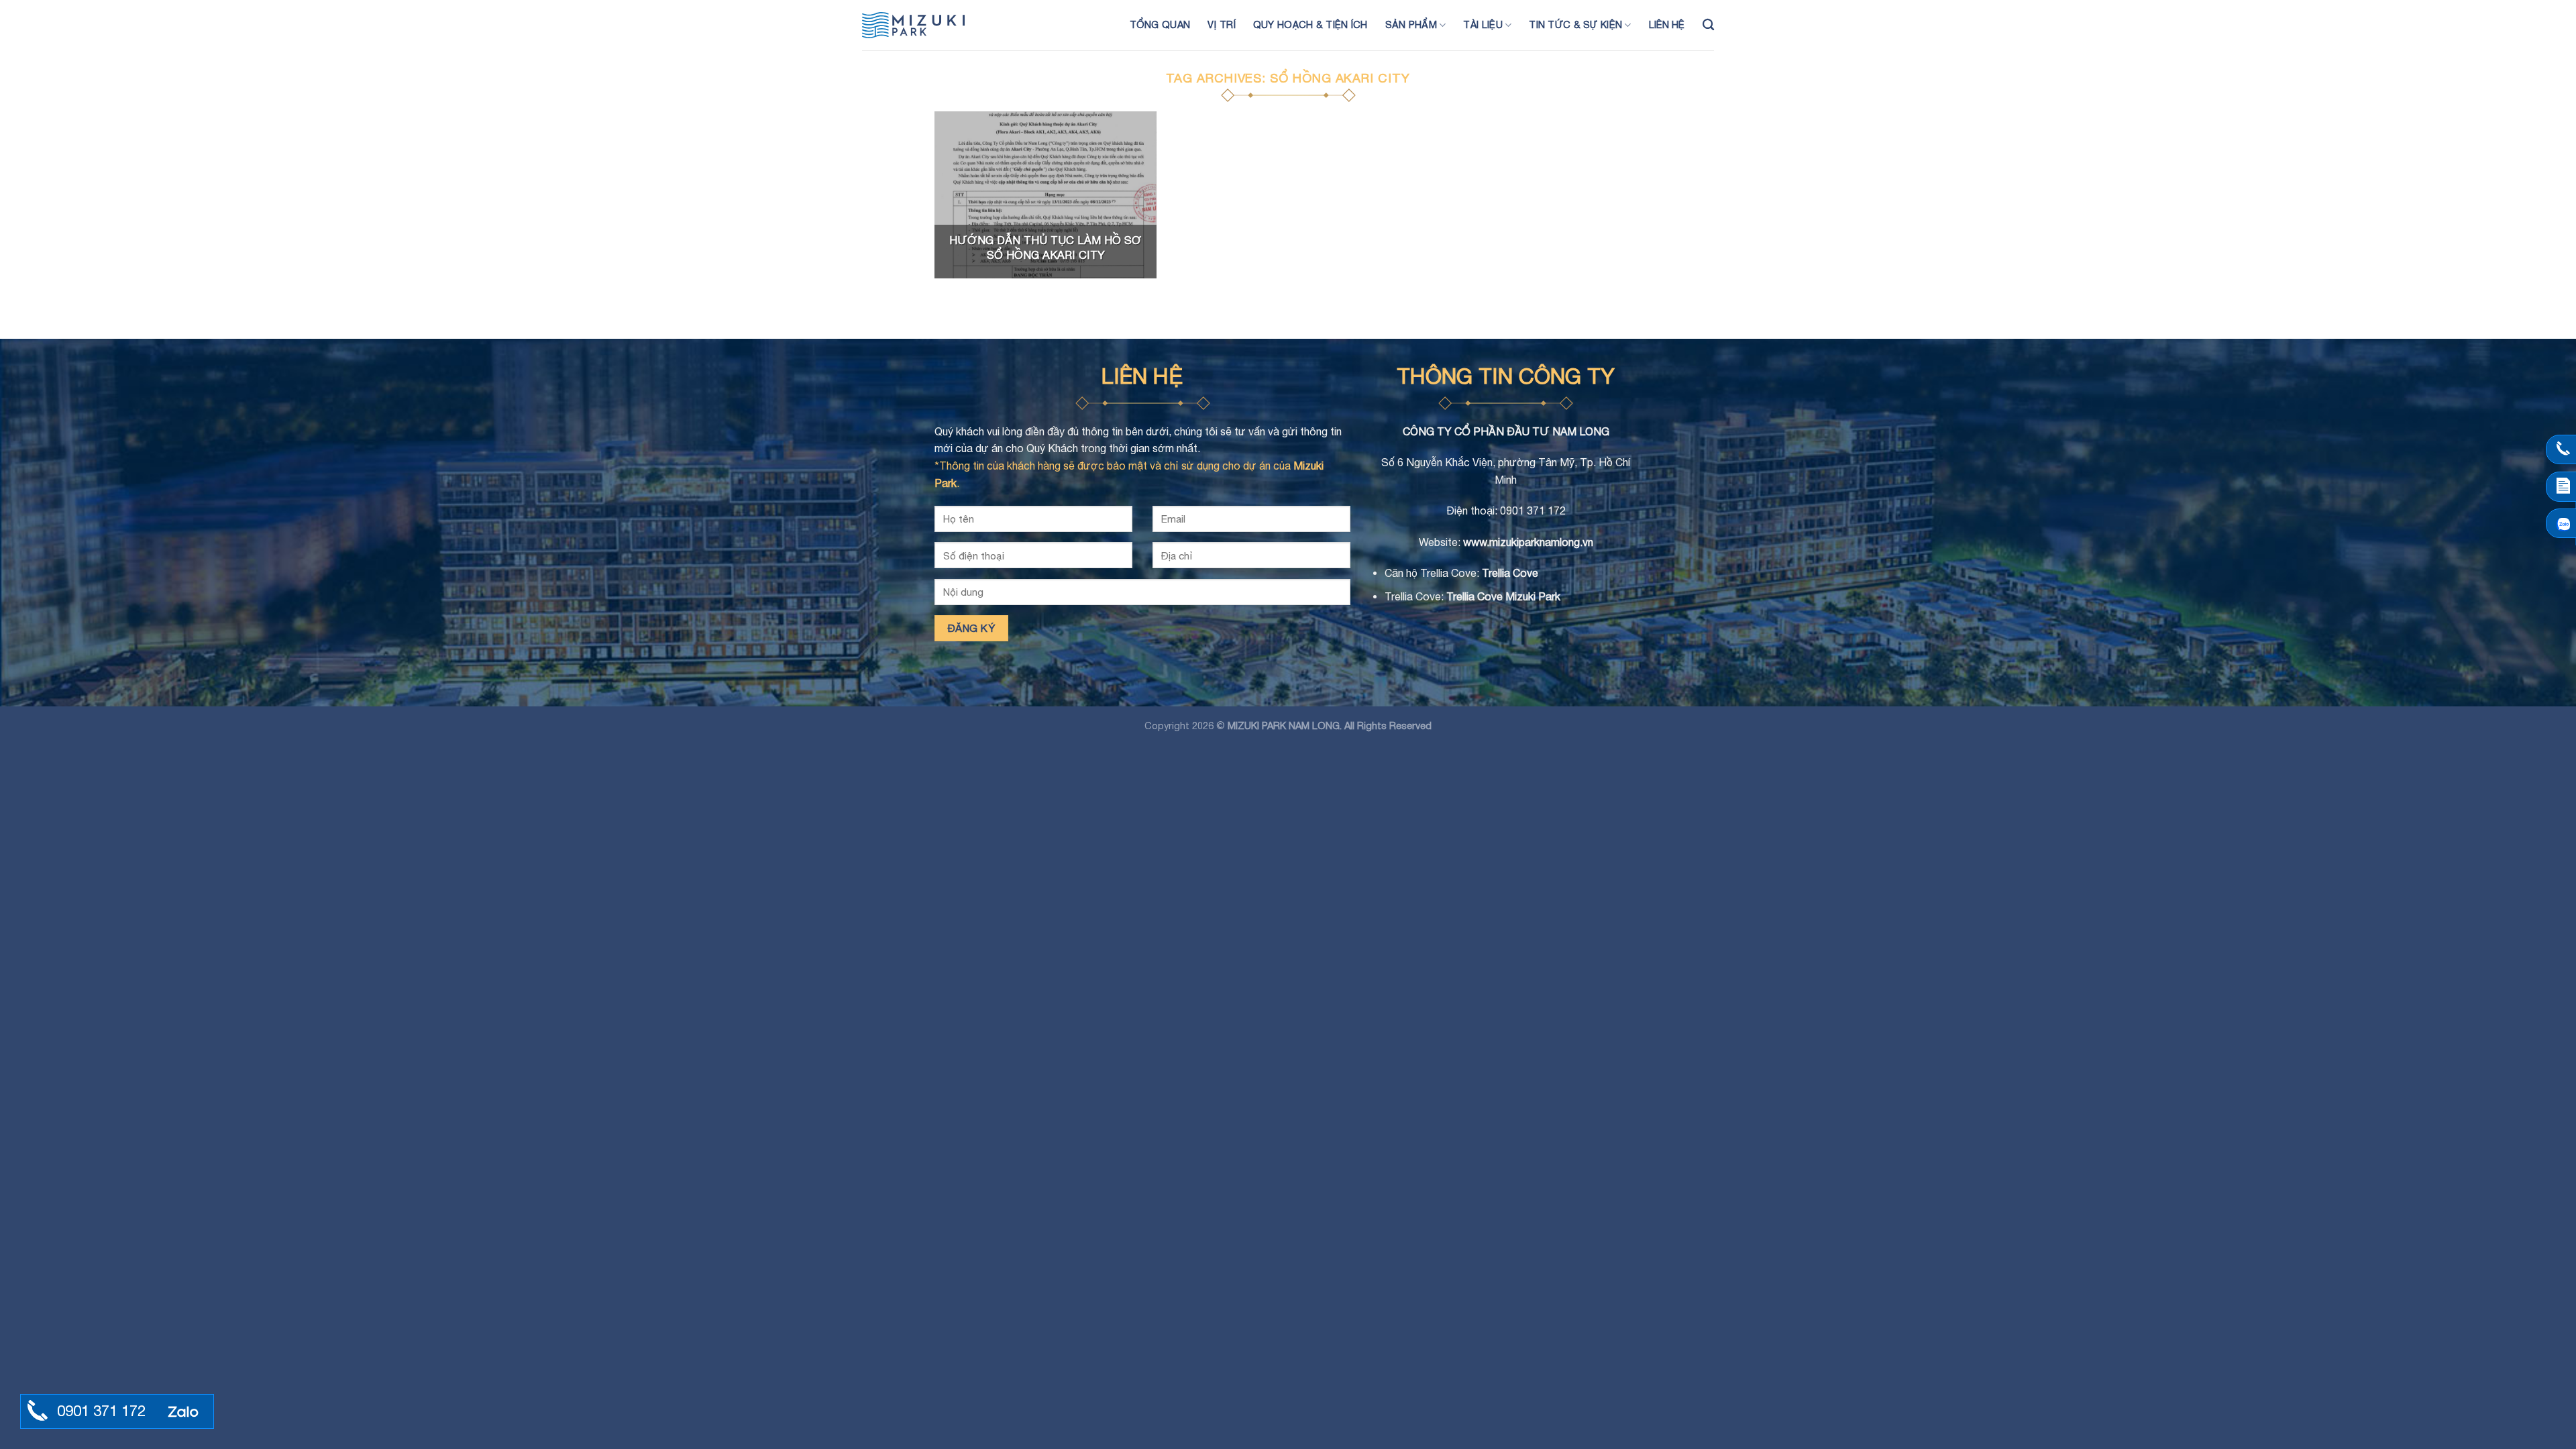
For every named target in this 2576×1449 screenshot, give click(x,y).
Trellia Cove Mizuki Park (1503, 596)
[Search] (1708, 25)
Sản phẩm (1411, 24)
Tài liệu (1483, 24)
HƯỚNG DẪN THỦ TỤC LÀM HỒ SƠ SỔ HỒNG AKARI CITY (1045, 248)
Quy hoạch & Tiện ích (1310, 24)
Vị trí (1222, 24)
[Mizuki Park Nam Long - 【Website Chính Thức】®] (929, 25)
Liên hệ (1667, 24)
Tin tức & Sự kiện (1575, 24)
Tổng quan (1160, 24)
